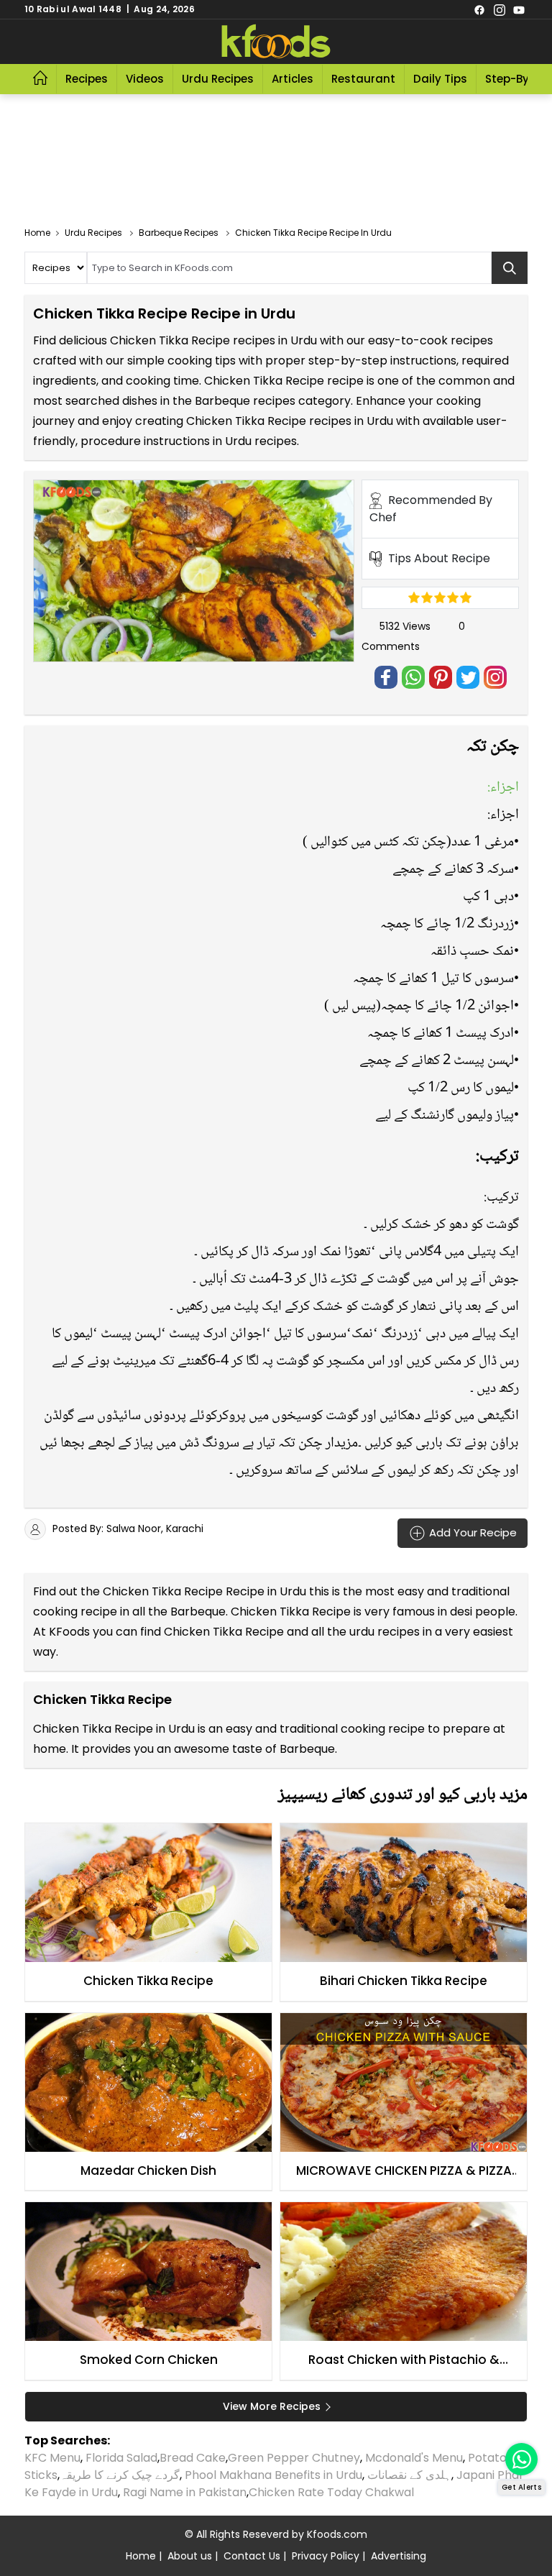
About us (190, 2556)
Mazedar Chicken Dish (148, 2171)
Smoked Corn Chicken (149, 2360)
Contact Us (252, 2556)
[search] (510, 268)
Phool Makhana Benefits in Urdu (273, 2475)
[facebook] (479, 9)
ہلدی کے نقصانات (409, 2475)
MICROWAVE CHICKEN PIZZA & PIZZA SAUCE (404, 2171)
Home (141, 2556)
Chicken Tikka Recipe (148, 1981)
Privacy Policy (326, 2556)
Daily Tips (440, 79)
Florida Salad (121, 2458)
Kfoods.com (337, 2534)
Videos (145, 79)
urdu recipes (385, 1632)
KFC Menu (52, 2458)
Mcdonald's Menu (414, 2458)
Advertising (399, 2556)
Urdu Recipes (218, 79)
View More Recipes (272, 2406)
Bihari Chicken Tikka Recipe (404, 1981)
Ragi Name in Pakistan (185, 2492)
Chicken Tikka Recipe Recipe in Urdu (204, 1591)
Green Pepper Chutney (294, 2458)
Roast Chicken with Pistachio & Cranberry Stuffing (404, 2360)
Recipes (87, 79)
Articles (293, 79)
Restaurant (363, 79)
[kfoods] (276, 42)
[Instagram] (500, 9)
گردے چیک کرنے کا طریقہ (120, 2475)
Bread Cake (193, 2458)
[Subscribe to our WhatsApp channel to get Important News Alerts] (521, 2459)
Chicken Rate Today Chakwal (331, 2492)
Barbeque (198, 1612)
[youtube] (519, 9)
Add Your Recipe (471, 1532)
